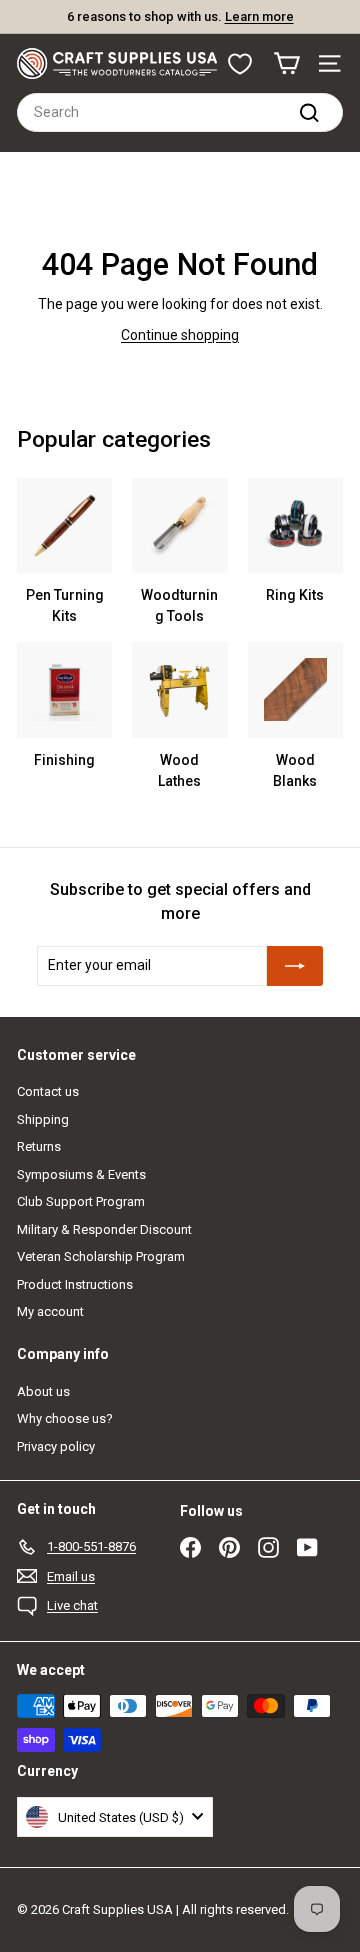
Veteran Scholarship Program (101, 1256)
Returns (39, 1146)
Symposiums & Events (81, 1174)
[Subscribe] (295, 966)
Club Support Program (81, 1201)
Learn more (259, 16)
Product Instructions (75, 1284)
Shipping (43, 1119)
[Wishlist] (240, 64)
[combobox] (180, 112)
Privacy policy (56, 1446)
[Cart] (286, 63)
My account (50, 1311)
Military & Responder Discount (104, 1229)
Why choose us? (65, 1418)
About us (43, 1391)
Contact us (48, 1091)
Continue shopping (180, 335)
